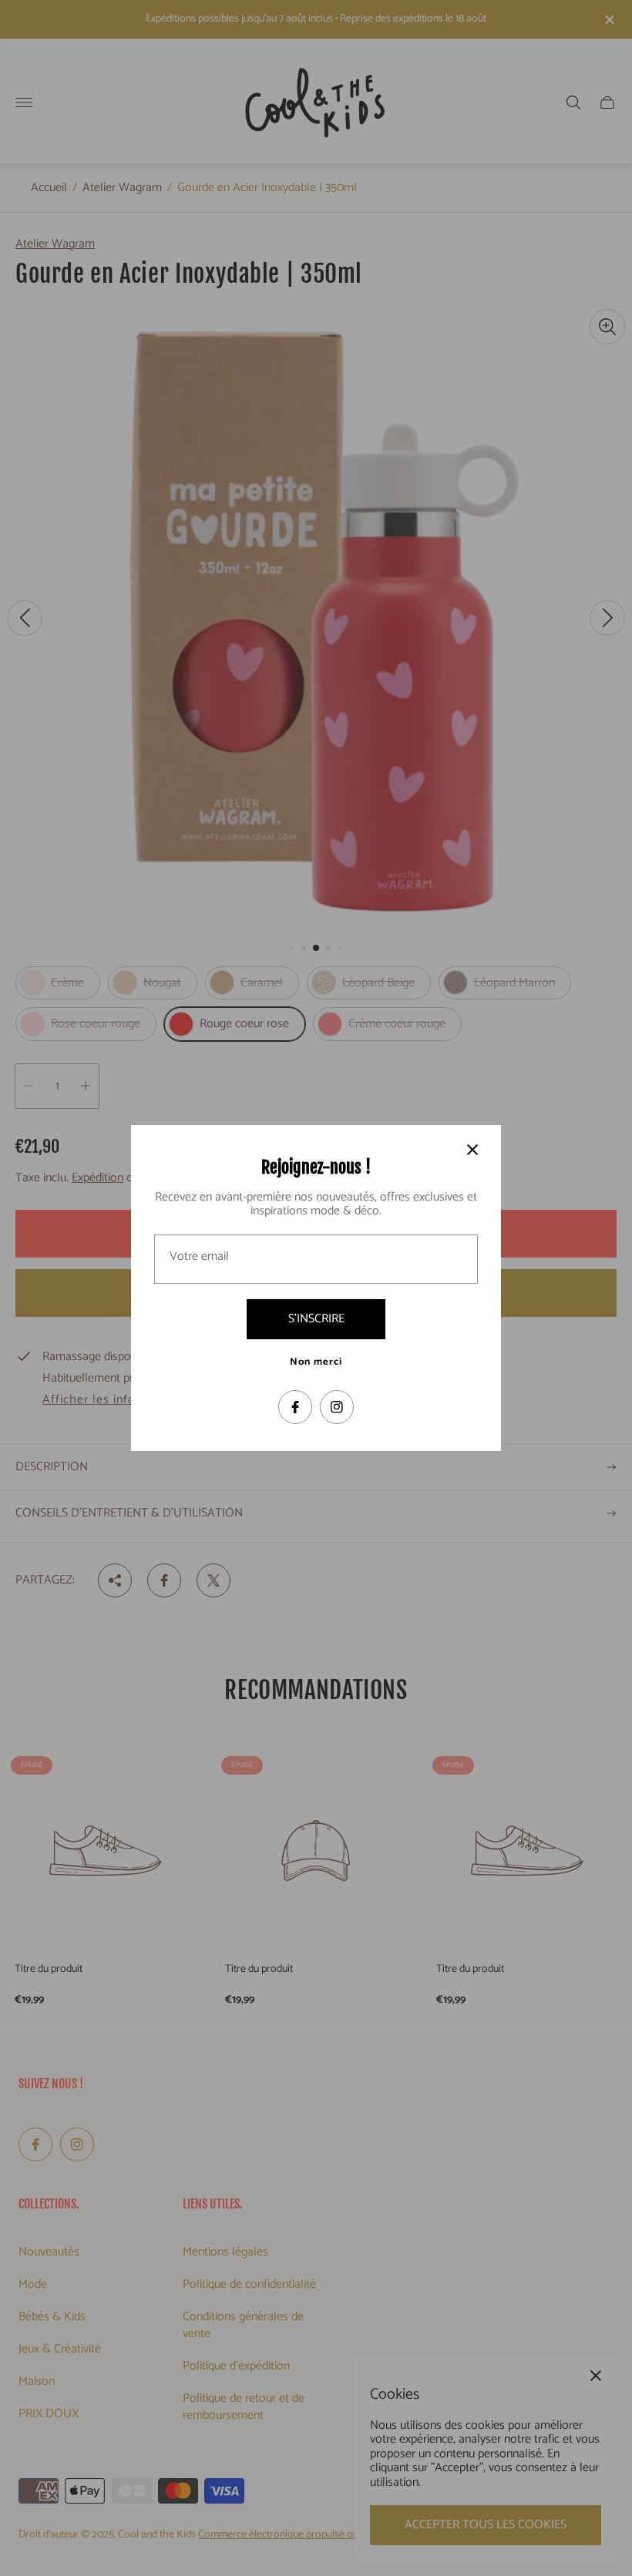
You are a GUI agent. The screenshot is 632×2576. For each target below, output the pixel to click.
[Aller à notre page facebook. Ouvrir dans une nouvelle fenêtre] (295, 1407)
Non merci (316, 1362)
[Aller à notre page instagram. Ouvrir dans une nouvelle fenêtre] (337, 1407)
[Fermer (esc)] (472, 1150)
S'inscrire (316, 1319)
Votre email (199, 1257)
